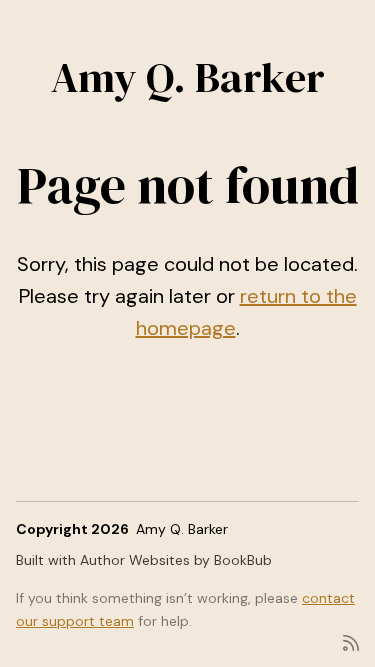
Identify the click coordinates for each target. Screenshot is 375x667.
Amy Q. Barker (188, 77)
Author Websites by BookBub (176, 560)
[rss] (351, 641)
